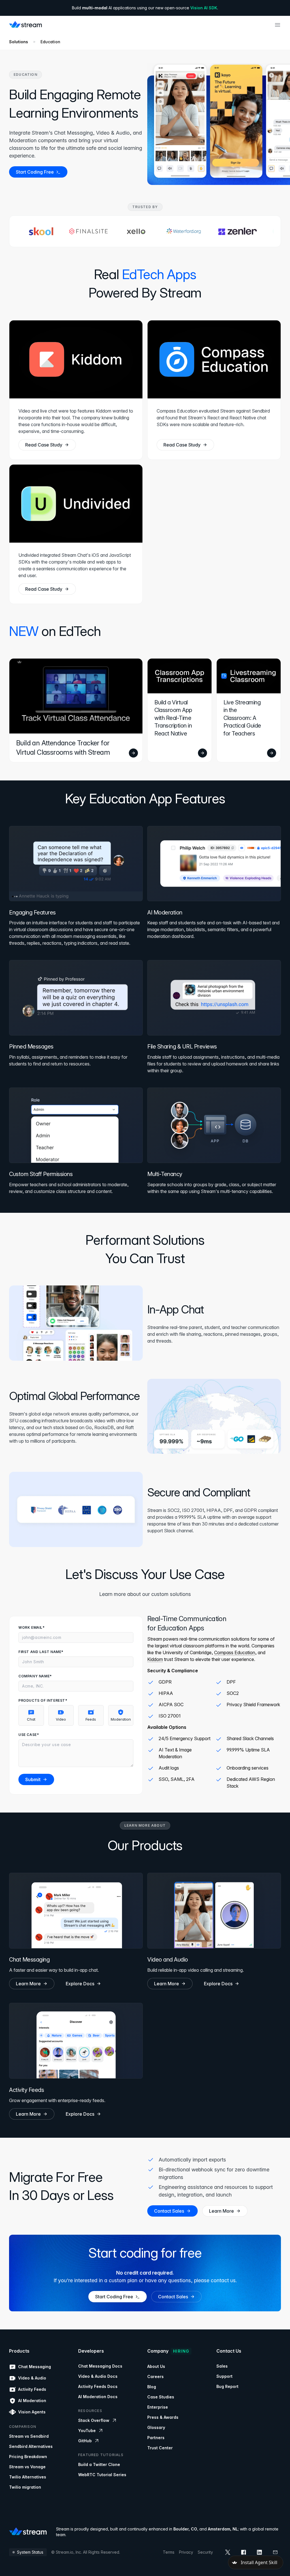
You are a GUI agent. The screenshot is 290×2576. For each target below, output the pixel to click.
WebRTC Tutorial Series (102, 2475)
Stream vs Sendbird (29, 2436)
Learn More (28, 1984)
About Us (156, 2366)
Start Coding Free (35, 172)
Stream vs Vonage (27, 2467)
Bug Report (227, 2386)
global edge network (49, 1414)
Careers (155, 2377)
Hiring (181, 2351)
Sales (222, 2366)
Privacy (186, 2552)
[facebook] (244, 2552)
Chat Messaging (35, 2367)
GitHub (85, 2441)
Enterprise (158, 2407)
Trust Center (160, 2448)
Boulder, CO (185, 2529)
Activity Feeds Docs (98, 2386)
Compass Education (235, 1652)
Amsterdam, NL (223, 2529)
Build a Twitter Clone (99, 2464)
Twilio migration (25, 2487)
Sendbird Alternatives (31, 2446)
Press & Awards (163, 2417)
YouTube (87, 2431)
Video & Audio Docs (98, 2376)
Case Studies (161, 2397)
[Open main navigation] (278, 25)
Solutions (19, 42)
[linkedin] (259, 2552)
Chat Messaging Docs (100, 2366)
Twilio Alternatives (28, 2477)
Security (205, 2552)
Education (50, 42)
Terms (169, 2552)
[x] (228, 2552)
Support (224, 2376)
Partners (156, 2438)
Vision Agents (32, 2412)
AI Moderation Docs (98, 2397)
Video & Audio (32, 2378)
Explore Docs (80, 1984)
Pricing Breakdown (28, 2457)
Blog (152, 2387)
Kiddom (155, 1659)
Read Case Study (44, 445)
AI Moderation (32, 2401)
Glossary (156, 2427)
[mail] (275, 2552)
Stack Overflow (94, 2420)
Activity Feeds (32, 2389)
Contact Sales (169, 2211)
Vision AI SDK (204, 8)
